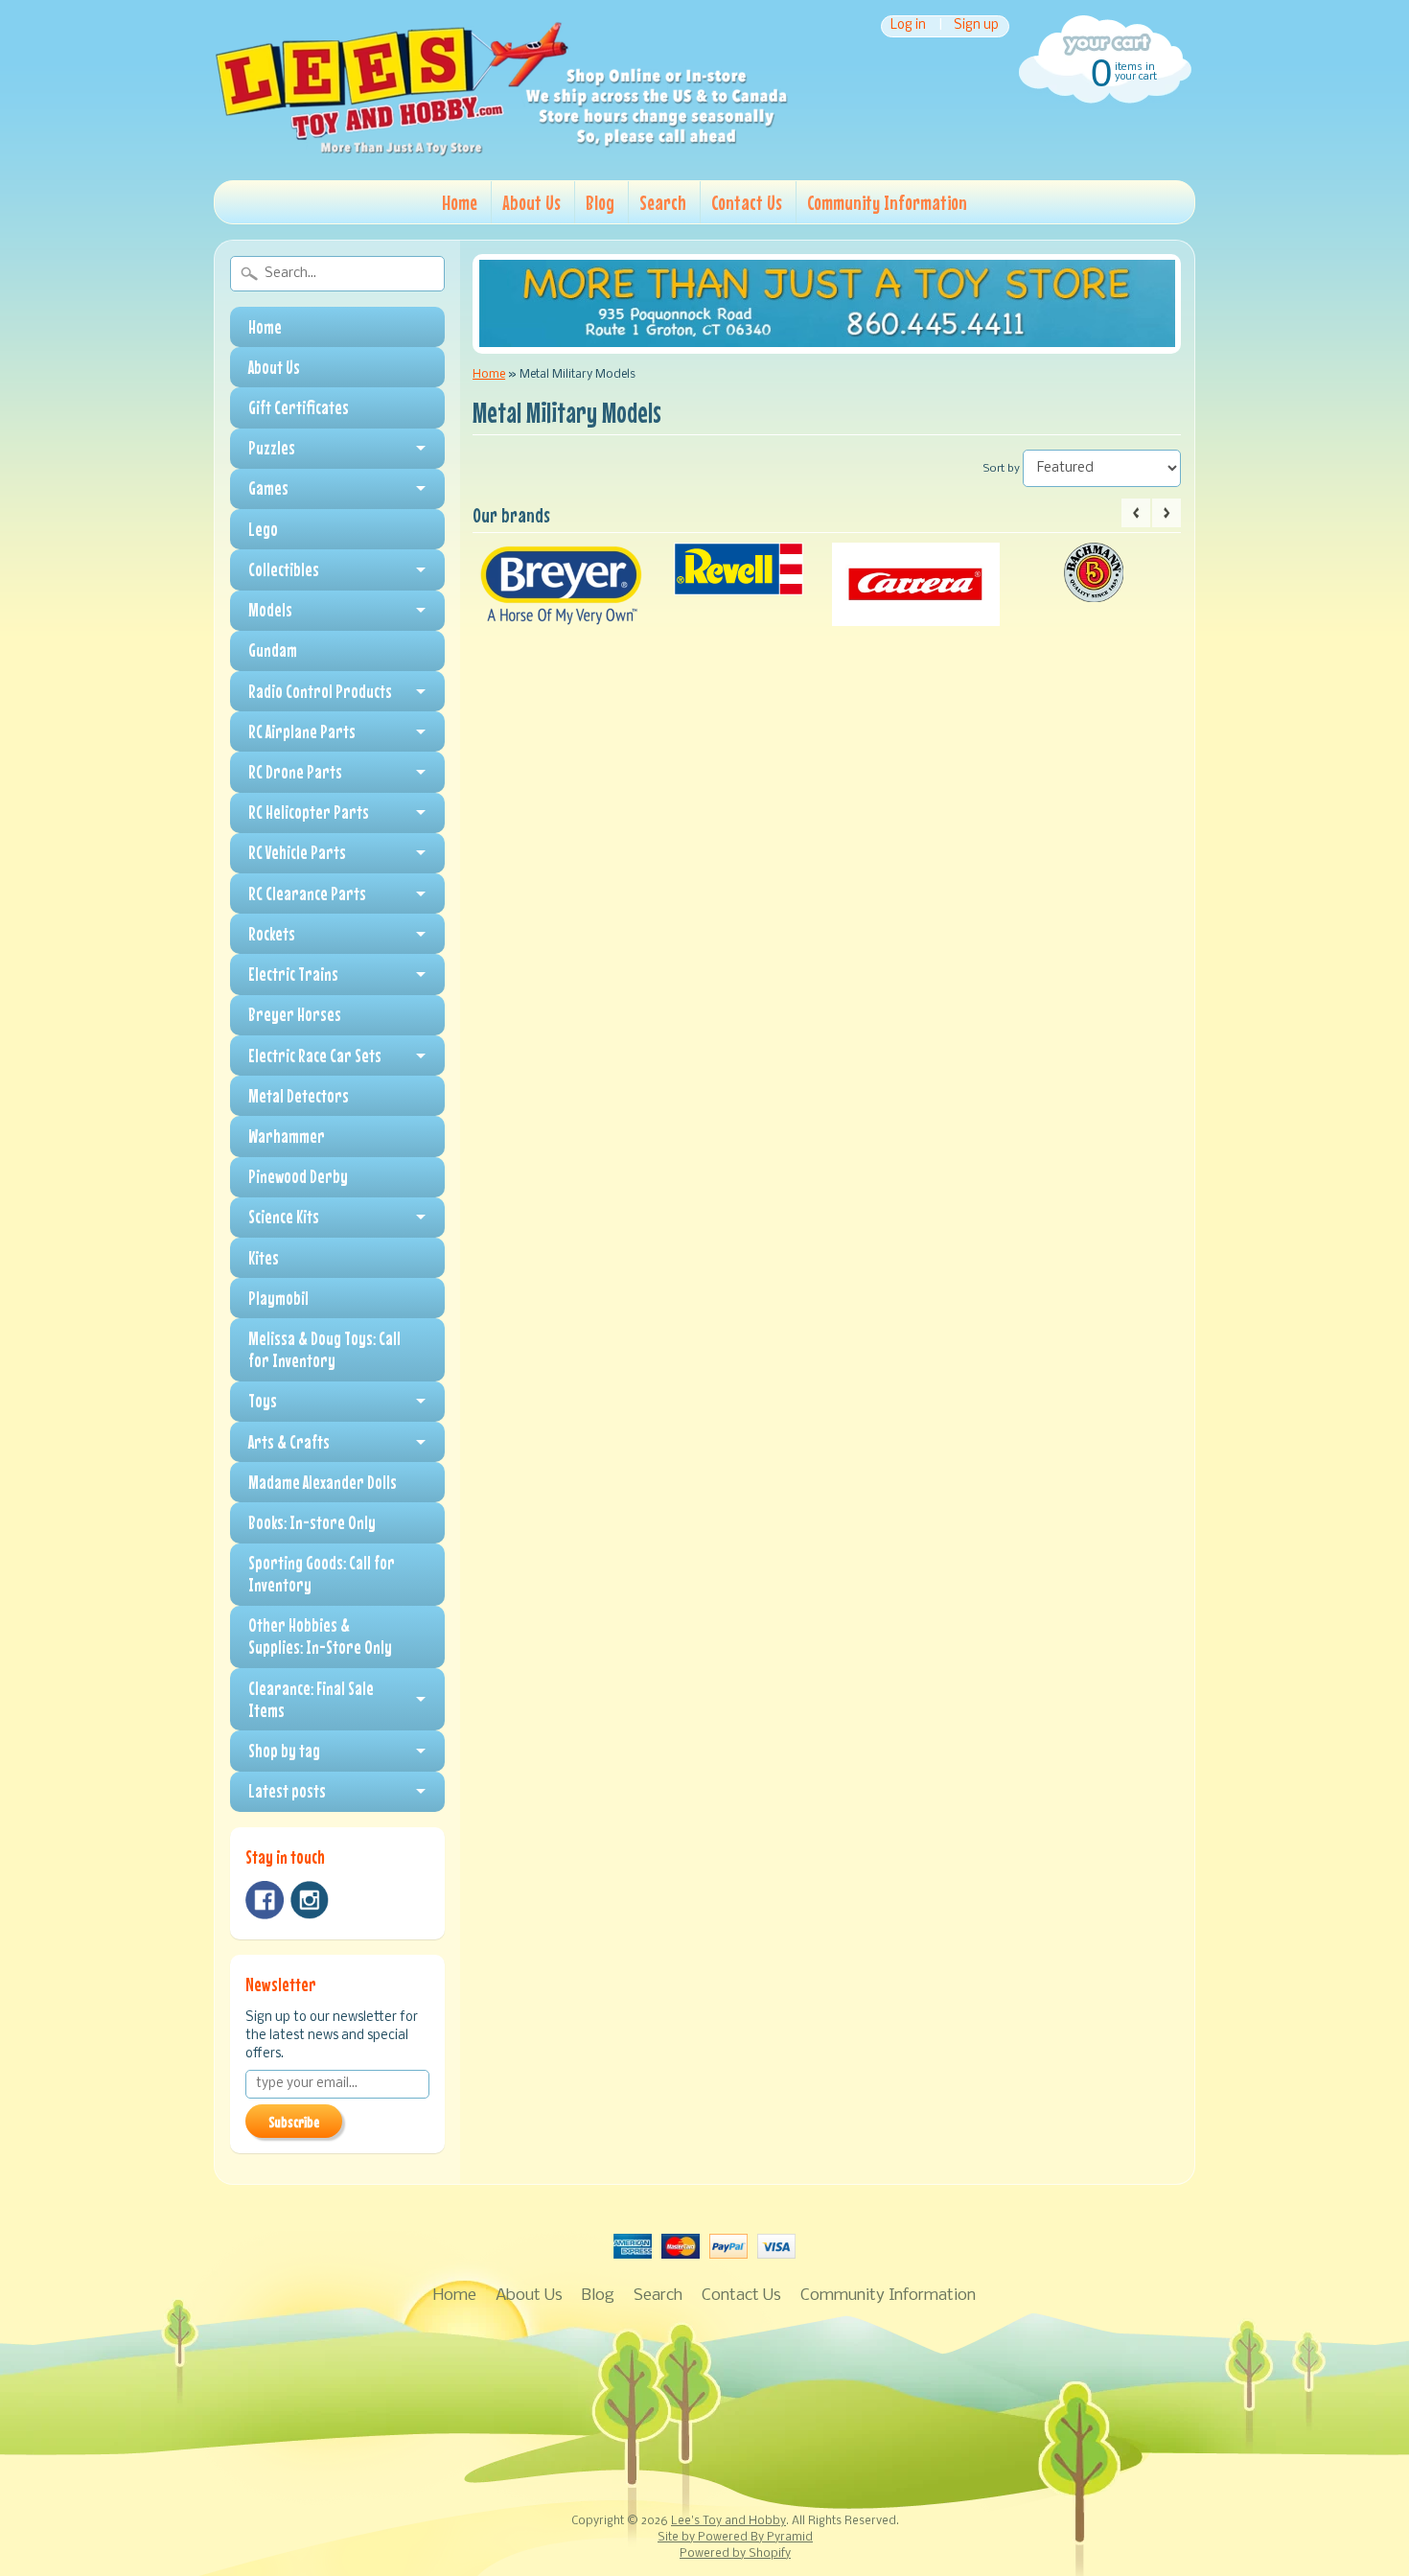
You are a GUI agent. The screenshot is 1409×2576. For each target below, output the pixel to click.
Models (270, 610)
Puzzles (272, 448)
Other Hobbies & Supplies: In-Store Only (320, 1636)
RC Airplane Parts (302, 731)
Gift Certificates (299, 407)
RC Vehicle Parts (297, 852)
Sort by (1002, 469)
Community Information (887, 202)
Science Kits (284, 1217)
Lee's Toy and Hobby (728, 2521)
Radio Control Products (320, 691)
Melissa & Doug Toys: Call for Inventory (324, 1349)
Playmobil (278, 1298)
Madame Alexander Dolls (323, 1482)
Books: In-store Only (312, 1522)
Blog (600, 202)
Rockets (272, 934)
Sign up (976, 26)
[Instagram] (310, 1900)
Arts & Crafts (289, 1442)
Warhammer (287, 1136)
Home (460, 202)
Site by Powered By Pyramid (735, 2538)
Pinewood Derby (298, 1176)
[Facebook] (265, 1900)
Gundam (273, 650)
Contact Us (747, 202)
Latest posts (287, 1791)
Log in (908, 26)
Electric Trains (293, 974)
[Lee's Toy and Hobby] (501, 151)
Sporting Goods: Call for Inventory (322, 1574)
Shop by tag (284, 1751)
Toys (263, 1401)
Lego (263, 529)
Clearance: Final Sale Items (311, 1699)
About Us (531, 202)
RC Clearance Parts (307, 893)
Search (663, 202)
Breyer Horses (295, 1014)
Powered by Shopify (735, 2554)
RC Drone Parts (295, 772)
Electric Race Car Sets (315, 1056)
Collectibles (284, 569)
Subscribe (294, 2122)
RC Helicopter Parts (309, 812)
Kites (264, 1258)
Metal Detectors (299, 1096)
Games (268, 488)
